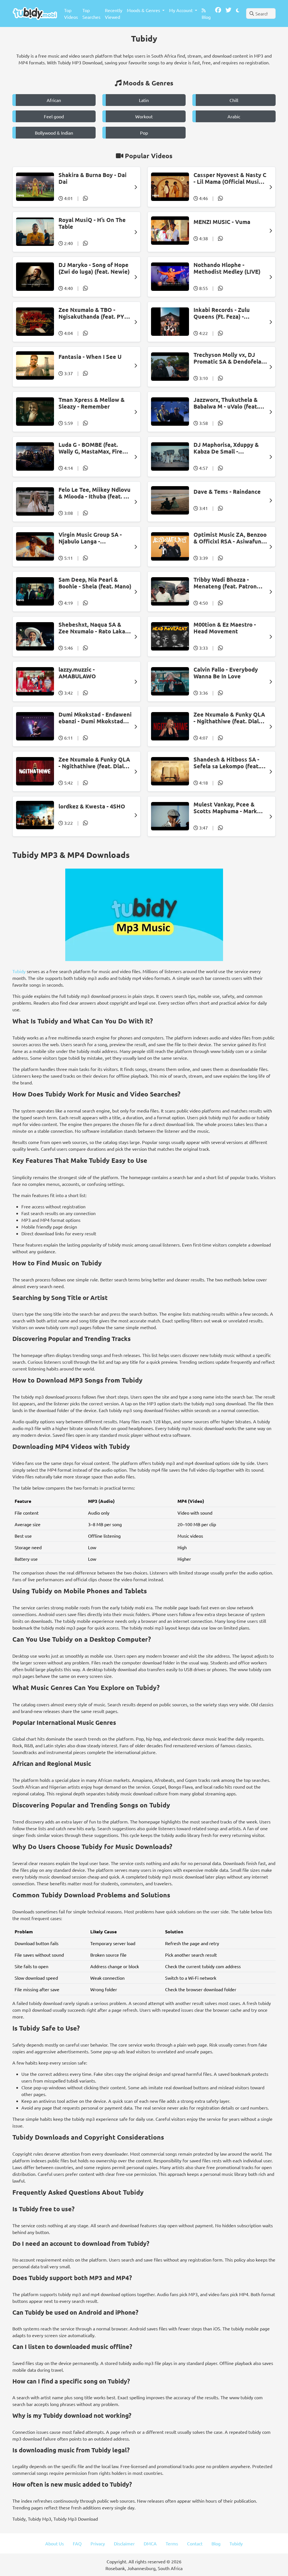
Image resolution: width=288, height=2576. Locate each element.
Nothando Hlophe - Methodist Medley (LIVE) (227, 268)
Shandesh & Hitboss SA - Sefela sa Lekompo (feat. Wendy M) (227, 763)
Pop (144, 133)
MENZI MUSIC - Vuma (222, 222)
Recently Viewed (114, 13)
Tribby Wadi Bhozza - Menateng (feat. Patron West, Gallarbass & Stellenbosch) (225, 583)
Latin (144, 100)
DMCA (150, 2543)
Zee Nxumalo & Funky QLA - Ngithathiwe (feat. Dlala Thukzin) (229, 718)
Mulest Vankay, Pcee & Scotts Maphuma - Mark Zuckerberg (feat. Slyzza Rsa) (226, 808)
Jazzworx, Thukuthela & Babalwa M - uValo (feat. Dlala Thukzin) (226, 403)
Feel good (54, 116)
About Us (55, 2543)
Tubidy (19, 971)
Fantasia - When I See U (90, 357)
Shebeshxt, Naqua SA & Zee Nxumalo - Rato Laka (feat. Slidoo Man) (92, 628)
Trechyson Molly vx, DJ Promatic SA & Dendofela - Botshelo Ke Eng (229, 358)
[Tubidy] (35, 13)
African (54, 100)
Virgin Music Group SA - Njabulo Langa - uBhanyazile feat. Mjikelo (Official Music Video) (93, 538)
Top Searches (91, 13)
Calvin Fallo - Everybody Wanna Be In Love (226, 673)
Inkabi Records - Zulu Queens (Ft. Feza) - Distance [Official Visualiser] (222, 313)
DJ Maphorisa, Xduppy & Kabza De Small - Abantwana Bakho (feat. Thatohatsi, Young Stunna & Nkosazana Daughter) (228, 448)
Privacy (98, 2543)
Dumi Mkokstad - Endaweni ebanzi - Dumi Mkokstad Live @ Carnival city (95, 718)
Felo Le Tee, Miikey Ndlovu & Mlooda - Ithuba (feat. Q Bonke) (94, 493)
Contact (195, 2543)
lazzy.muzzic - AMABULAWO (77, 673)
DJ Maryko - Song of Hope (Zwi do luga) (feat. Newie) (94, 268)
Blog (206, 17)
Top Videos (71, 13)
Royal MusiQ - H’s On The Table (92, 223)
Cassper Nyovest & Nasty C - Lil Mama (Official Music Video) (230, 178)
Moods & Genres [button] (144, 10)
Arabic (234, 116)
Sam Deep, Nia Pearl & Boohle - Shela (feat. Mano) (95, 583)
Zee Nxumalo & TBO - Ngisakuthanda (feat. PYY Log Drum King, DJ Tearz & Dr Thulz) (94, 313)
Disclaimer (124, 2543)
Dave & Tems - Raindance (227, 491)
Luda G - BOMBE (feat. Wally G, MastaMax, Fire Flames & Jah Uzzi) (90, 448)
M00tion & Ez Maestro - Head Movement (225, 628)
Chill (234, 100)
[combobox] (261, 13)
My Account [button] (181, 10)
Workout (144, 116)
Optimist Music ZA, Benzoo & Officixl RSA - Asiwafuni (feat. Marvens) (230, 538)
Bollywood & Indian (54, 133)
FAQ (77, 2543)
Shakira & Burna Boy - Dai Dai (93, 178)
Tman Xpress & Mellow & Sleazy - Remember (92, 403)
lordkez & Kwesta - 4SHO (92, 806)
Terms (172, 2543)
